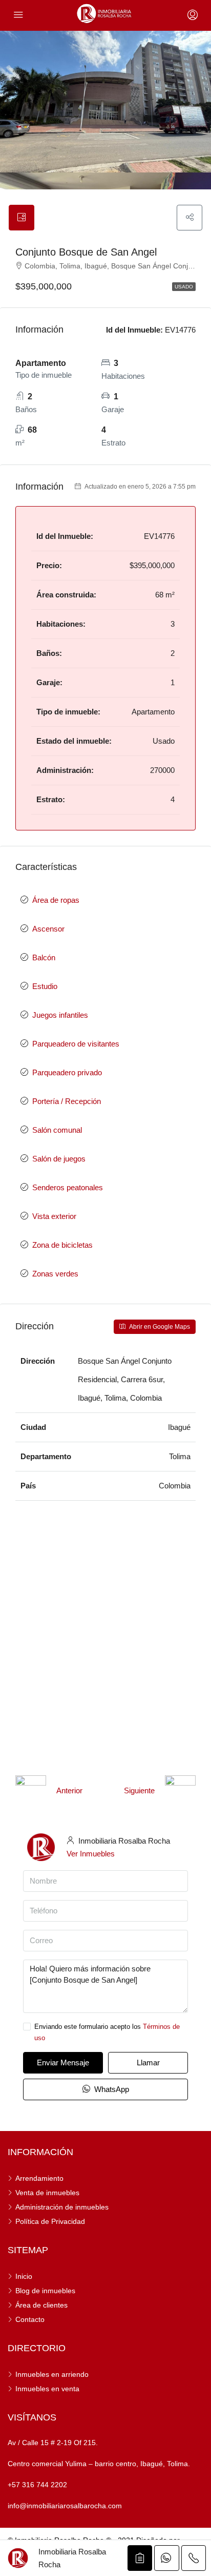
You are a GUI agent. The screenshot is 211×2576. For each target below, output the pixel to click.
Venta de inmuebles (47, 2193)
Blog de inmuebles (45, 2291)
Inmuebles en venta (47, 2389)
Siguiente (139, 1790)
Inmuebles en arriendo (52, 2374)
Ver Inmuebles (91, 1854)
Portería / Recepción (67, 1101)
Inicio (24, 2276)
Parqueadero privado (67, 1072)
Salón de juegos (59, 1159)
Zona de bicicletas (62, 1245)
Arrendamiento (39, 2178)
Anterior (69, 1790)
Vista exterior (54, 1216)
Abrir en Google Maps (159, 1327)
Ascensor (48, 929)
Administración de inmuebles (62, 2207)
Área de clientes (41, 2305)
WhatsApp (111, 2089)
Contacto (30, 2319)
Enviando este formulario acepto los (107, 2032)
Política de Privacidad (50, 2221)
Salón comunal (57, 1130)
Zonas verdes (55, 1274)
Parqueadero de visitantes (76, 1044)
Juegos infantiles (60, 1015)
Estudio (45, 986)
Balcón (44, 957)
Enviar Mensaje (63, 2062)
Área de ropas (56, 900)
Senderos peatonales (68, 1187)
